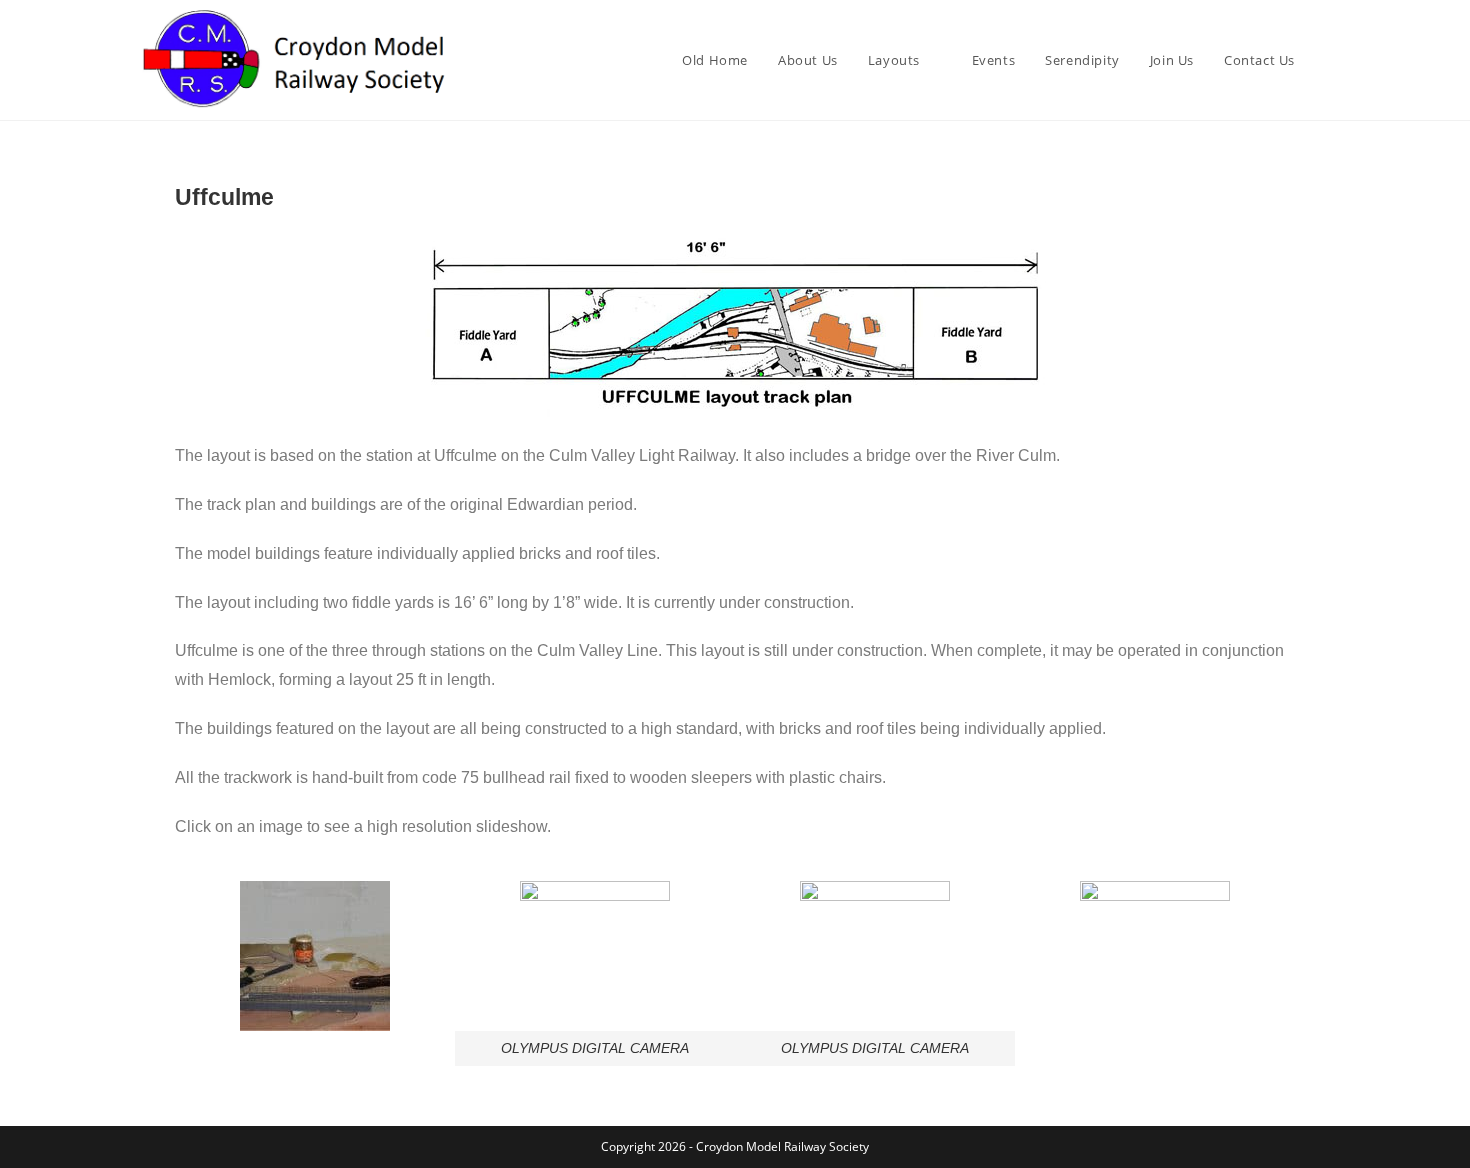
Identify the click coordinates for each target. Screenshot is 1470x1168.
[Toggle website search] (1330, 60)
